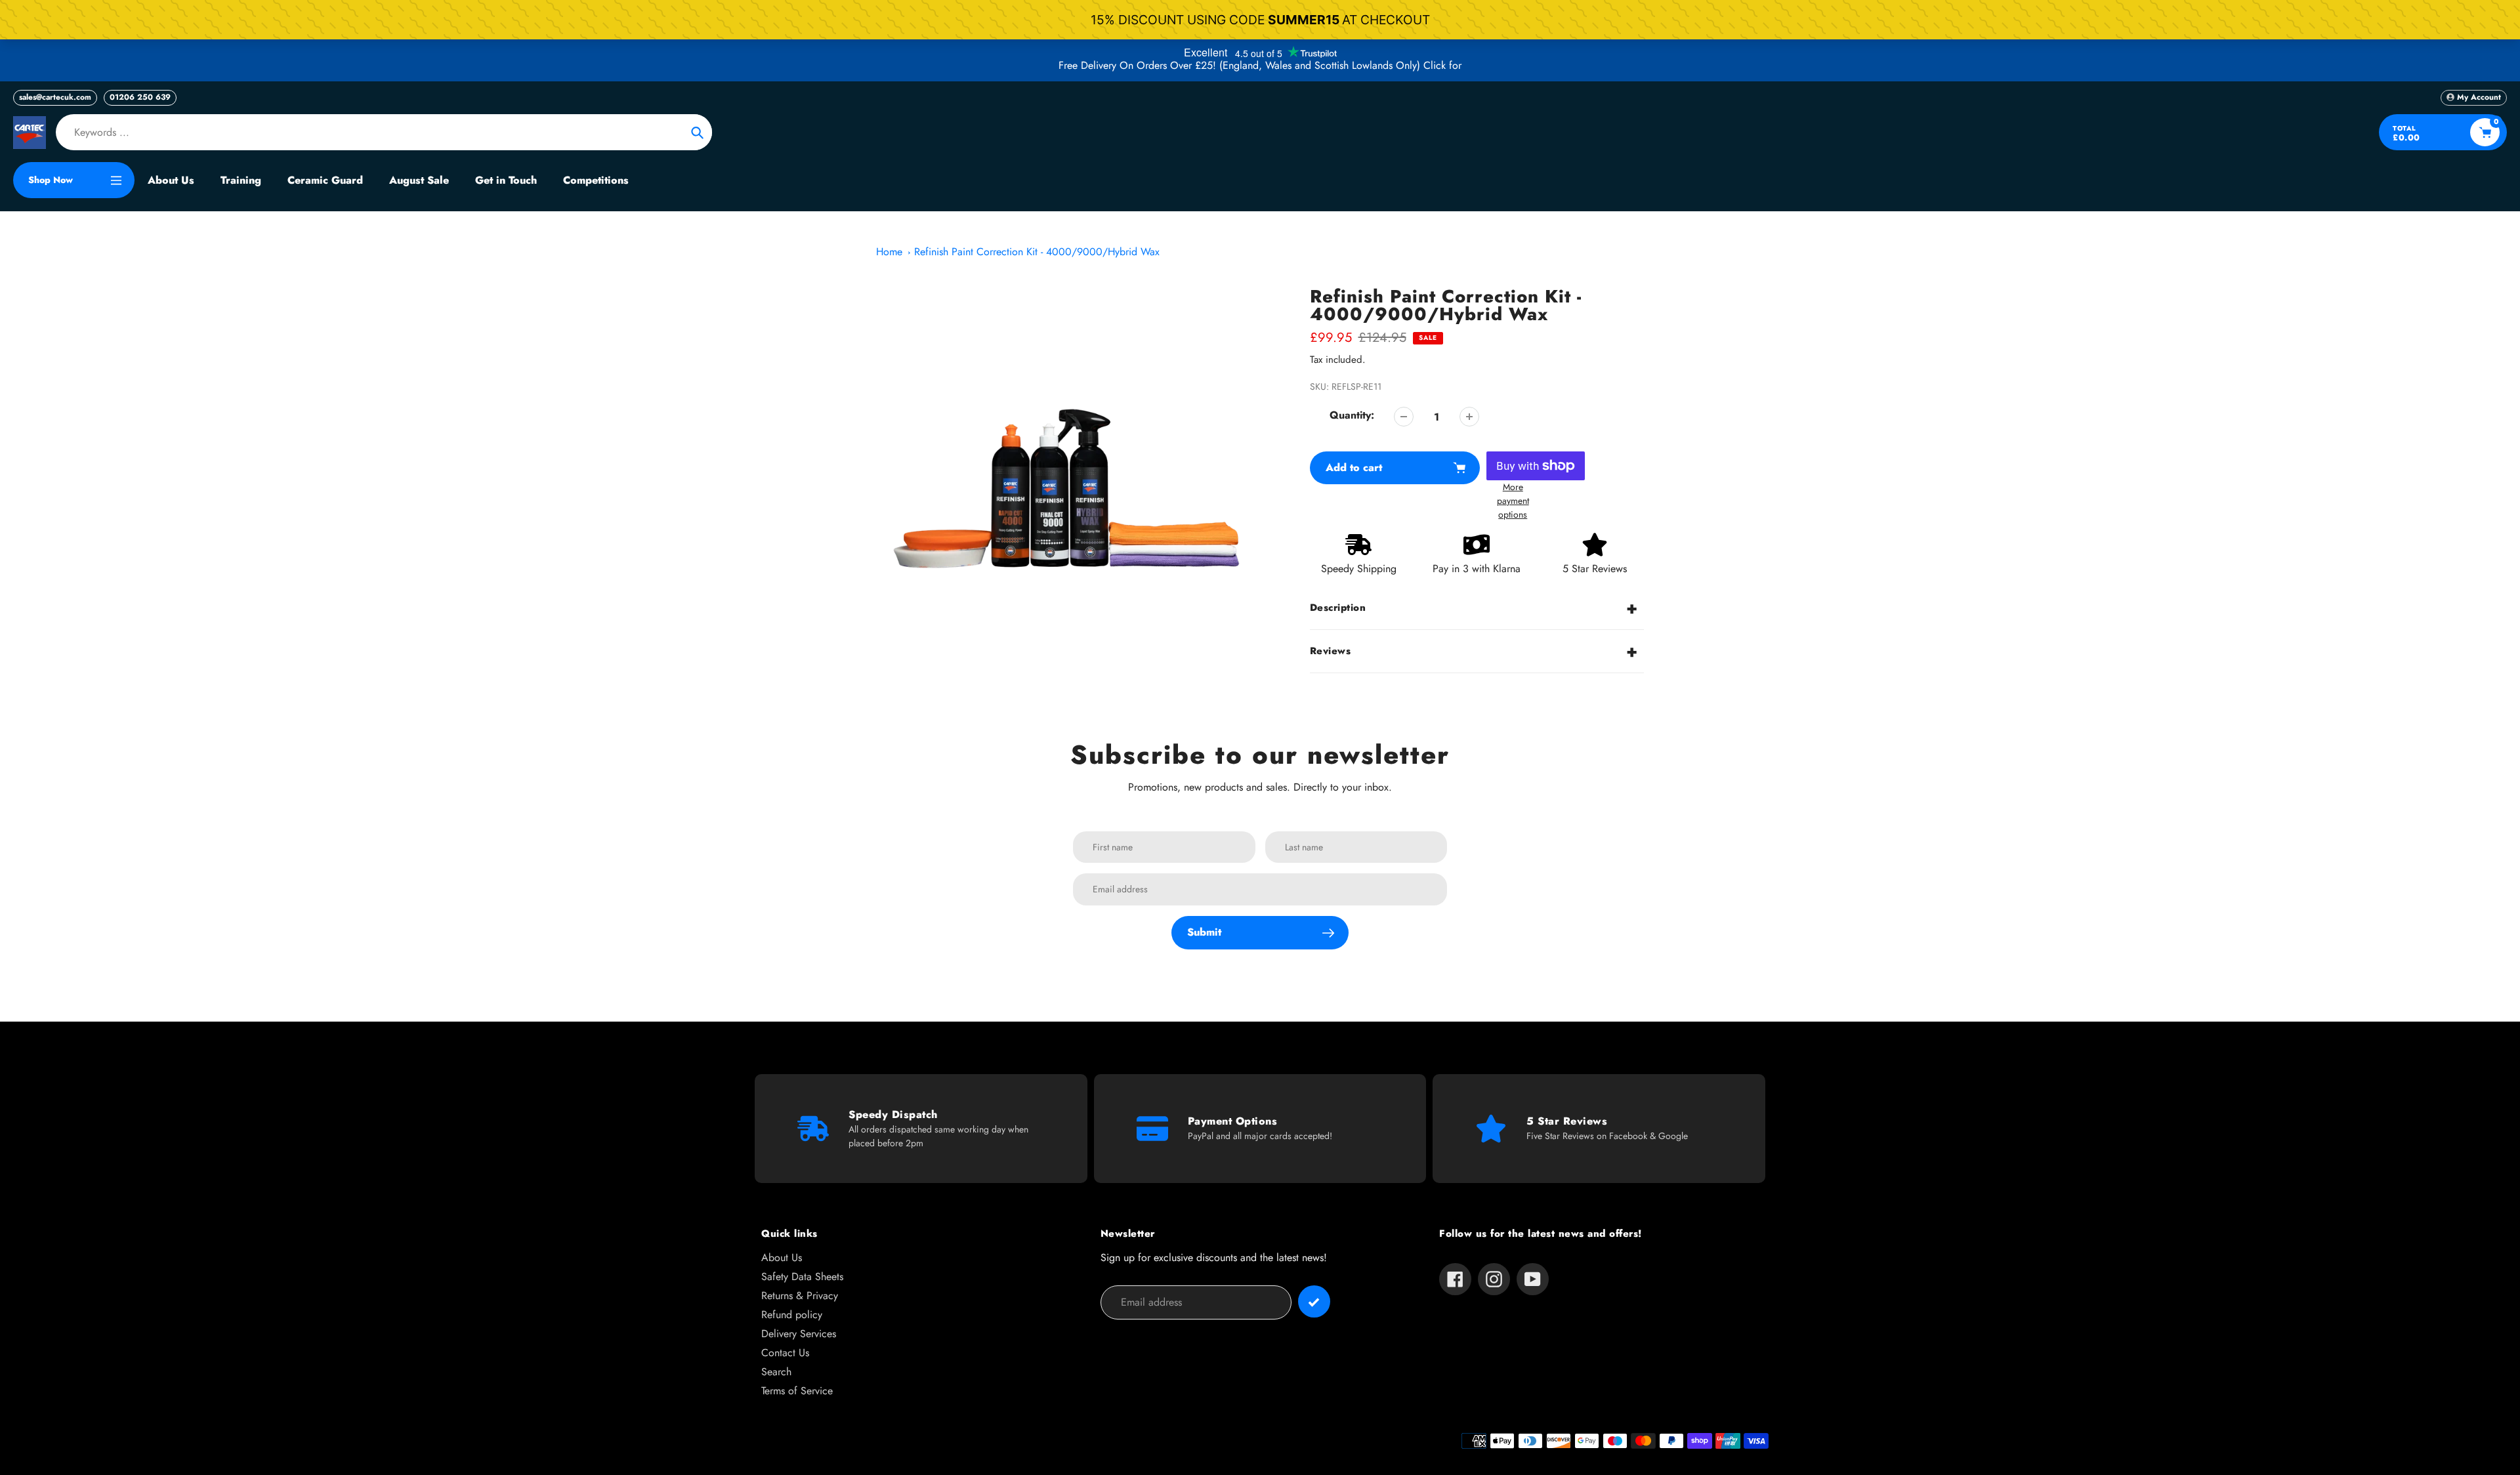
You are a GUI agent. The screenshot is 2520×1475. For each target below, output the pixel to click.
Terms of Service (797, 1391)
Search (776, 1372)
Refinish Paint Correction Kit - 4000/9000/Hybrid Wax (1037, 252)
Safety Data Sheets (802, 1277)
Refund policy (792, 1315)
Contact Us (785, 1353)
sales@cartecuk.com (55, 97)
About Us (782, 1257)
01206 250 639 (140, 97)
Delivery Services (799, 1334)
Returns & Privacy (800, 1296)
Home (889, 252)
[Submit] (1314, 1301)
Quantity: (1352, 415)
